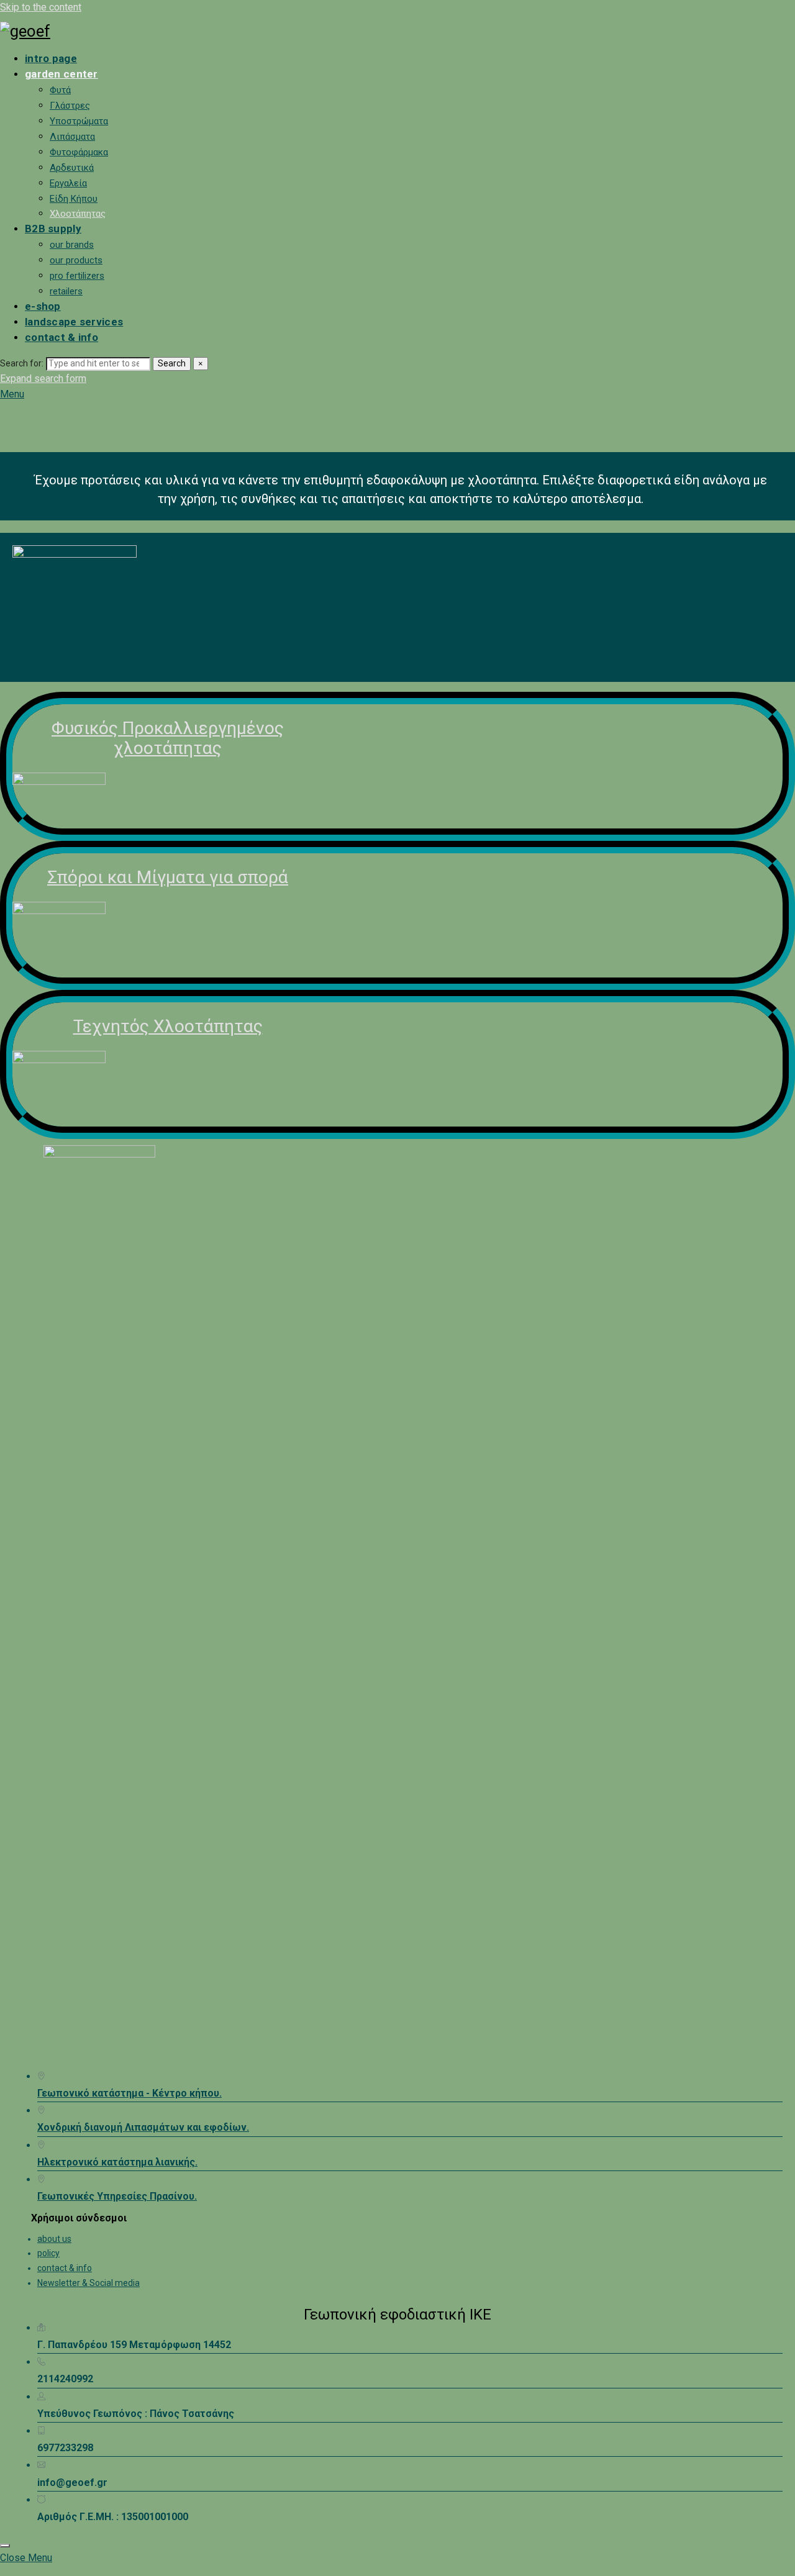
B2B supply (53, 229)
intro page (51, 58)
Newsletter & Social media (89, 2283)
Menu (12, 394)
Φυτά (60, 90)
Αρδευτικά (72, 168)
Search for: (22, 363)
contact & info (61, 337)
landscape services (74, 322)
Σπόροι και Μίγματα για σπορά (168, 877)
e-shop (43, 306)
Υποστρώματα (79, 121)
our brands (72, 245)
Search (172, 363)
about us (54, 2239)
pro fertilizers (77, 276)
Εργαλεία (68, 183)
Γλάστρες (70, 106)
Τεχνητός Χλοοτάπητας (168, 1026)
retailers (66, 291)
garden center (61, 74)
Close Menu (26, 2558)
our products (76, 260)
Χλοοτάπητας (78, 214)
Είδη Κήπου (74, 199)
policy (48, 2253)
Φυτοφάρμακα (79, 152)
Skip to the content (41, 7)
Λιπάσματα (72, 137)
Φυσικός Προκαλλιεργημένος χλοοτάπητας (168, 738)
